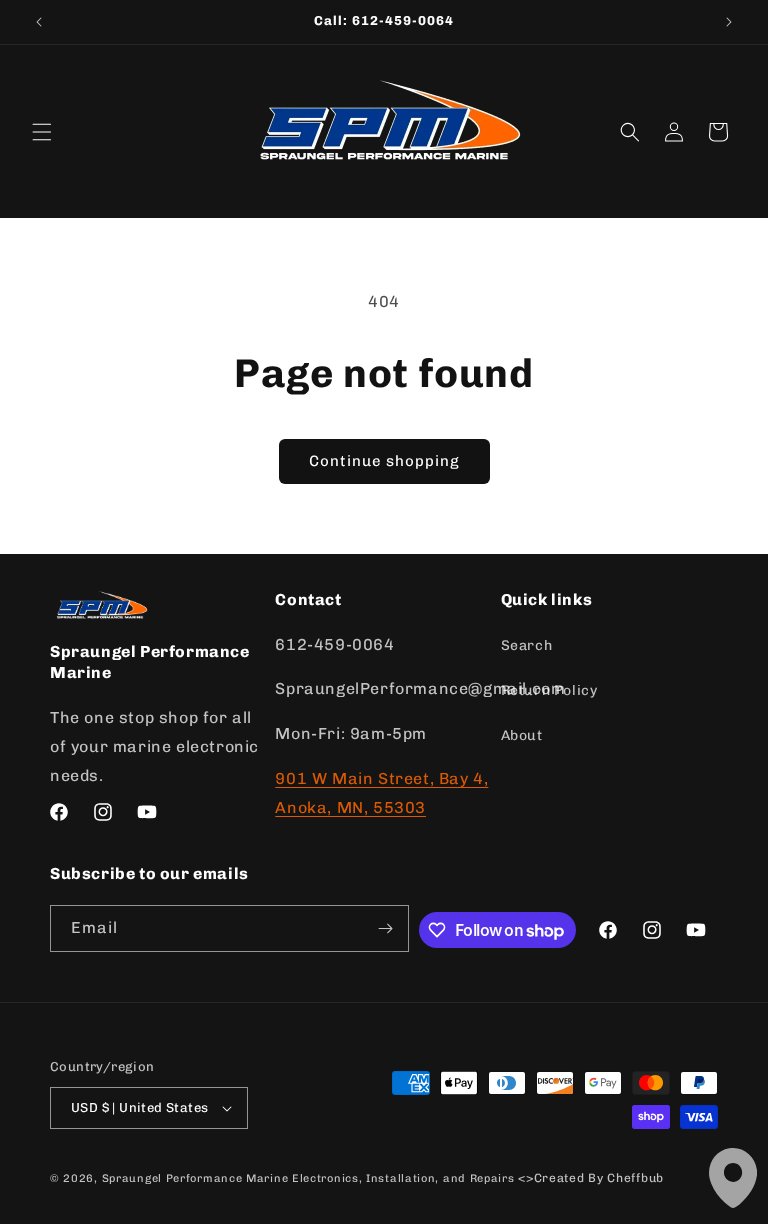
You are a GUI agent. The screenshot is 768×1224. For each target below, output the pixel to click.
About (522, 735)
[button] (42, 132)
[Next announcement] (729, 22)
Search (527, 645)
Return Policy (549, 690)
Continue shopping (384, 461)
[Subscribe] (386, 928)
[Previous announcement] (39, 22)
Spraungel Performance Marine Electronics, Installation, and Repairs (308, 1178)
